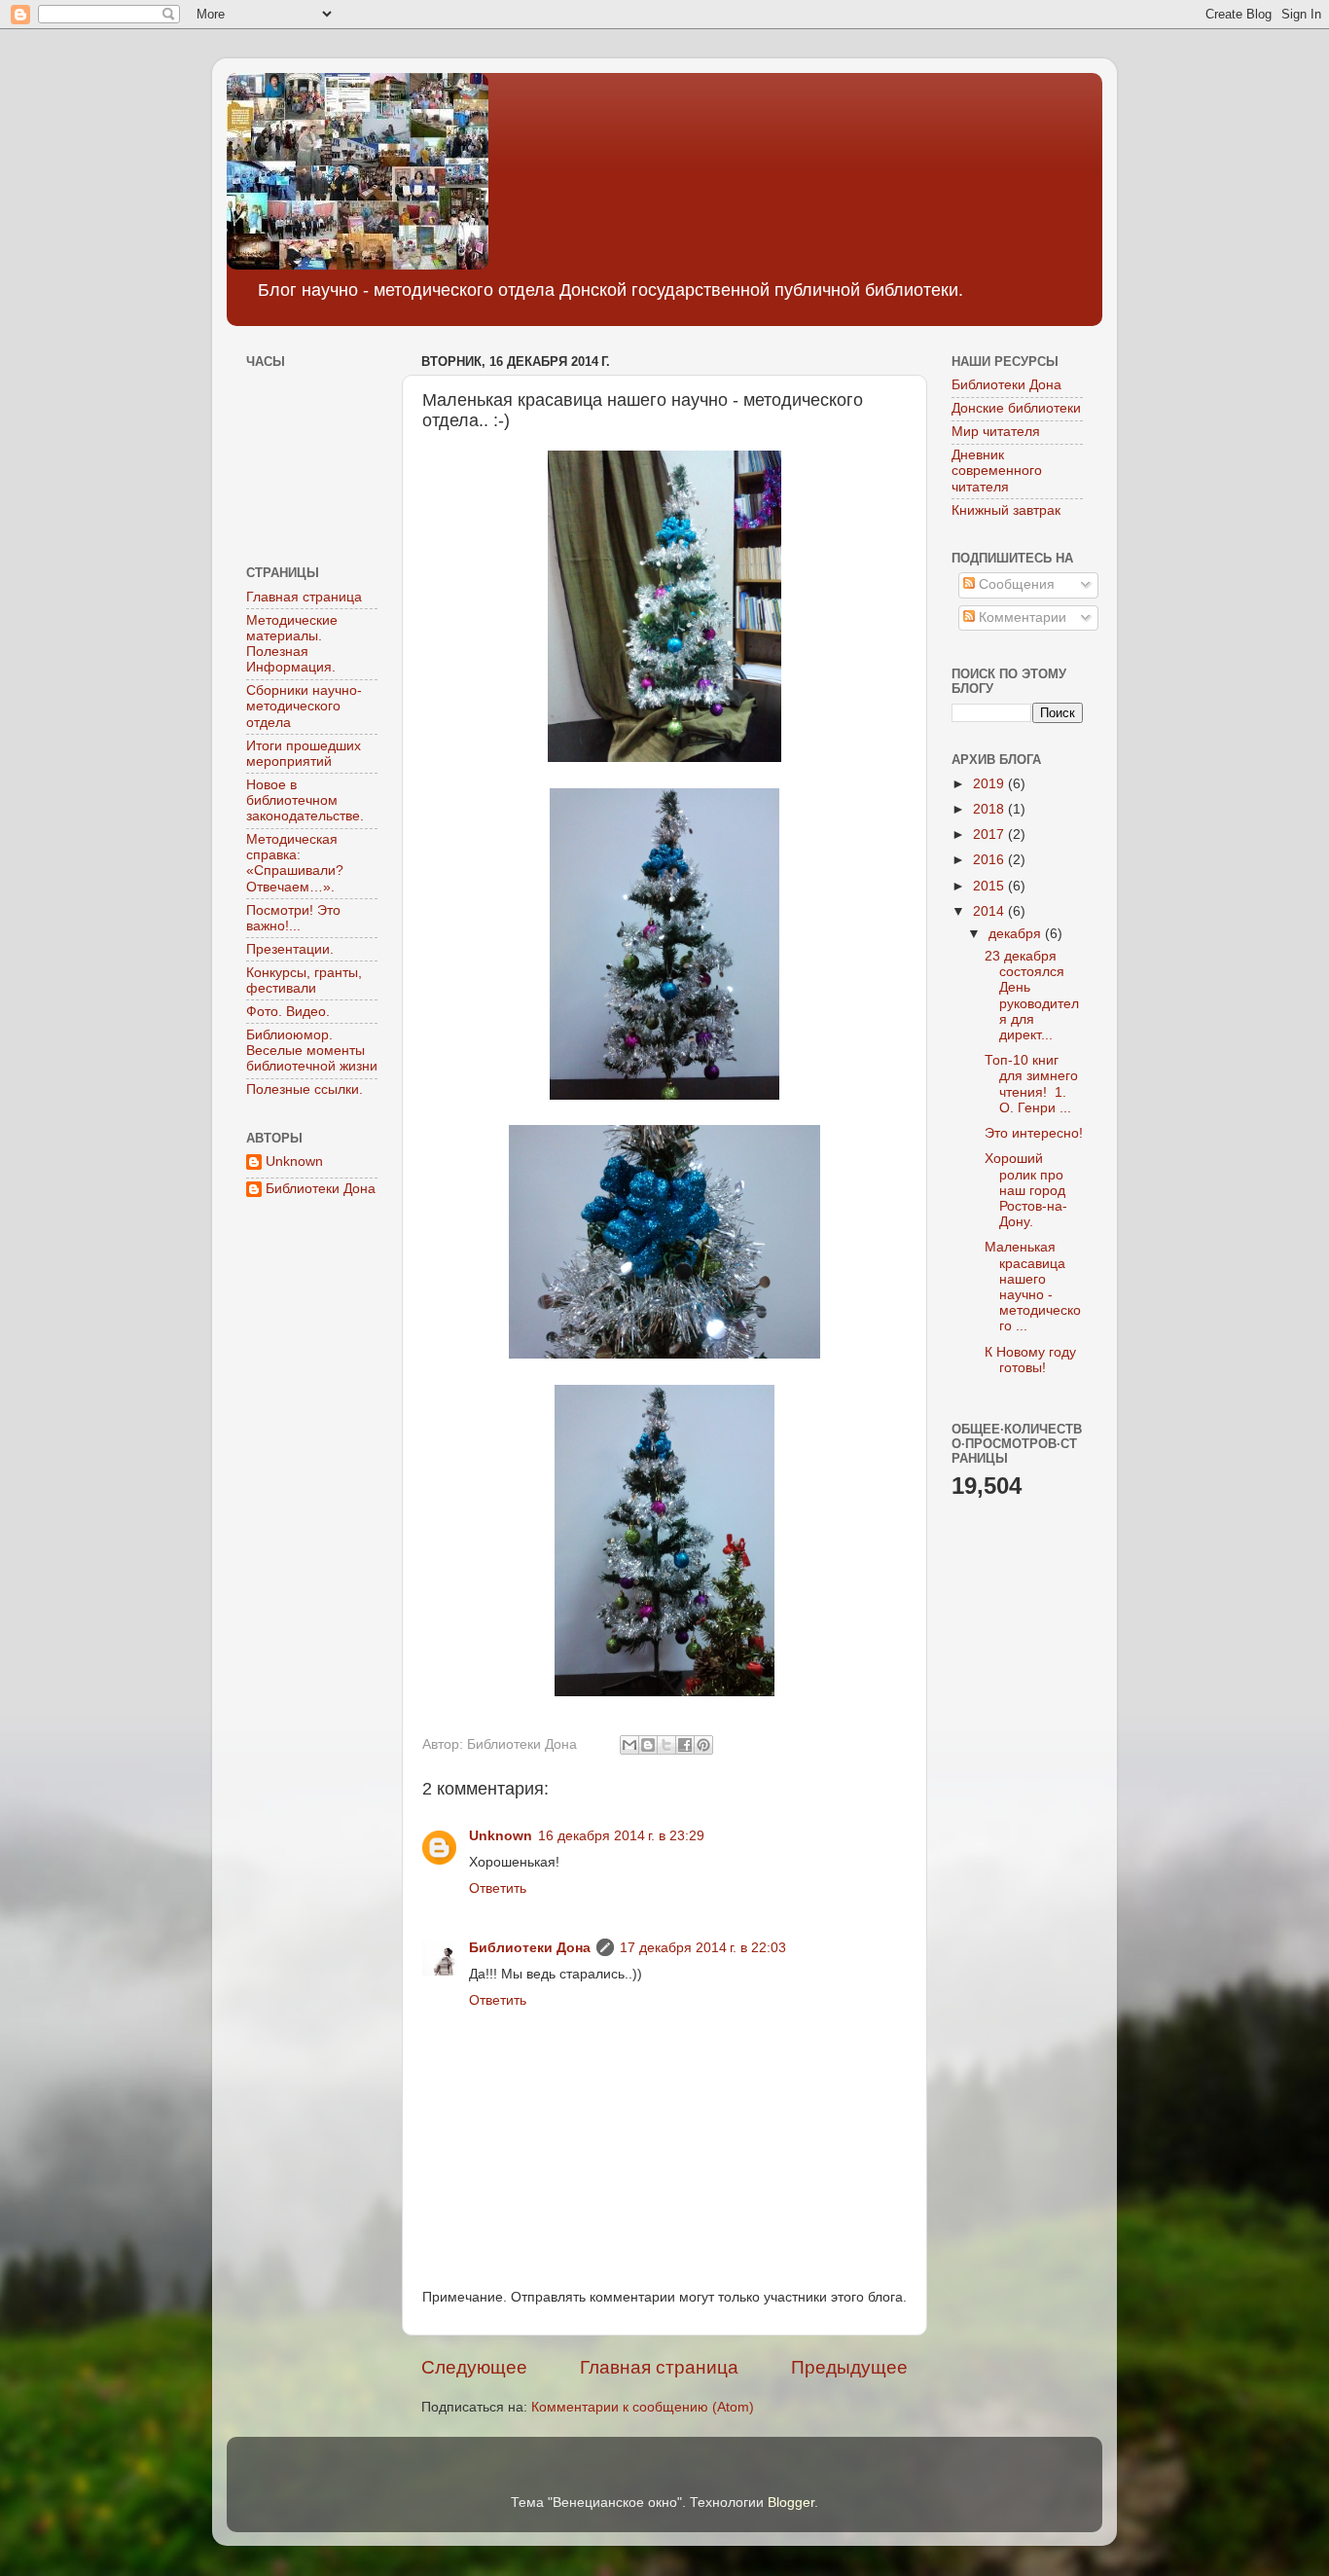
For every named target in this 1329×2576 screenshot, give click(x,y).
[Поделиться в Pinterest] (703, 1745)
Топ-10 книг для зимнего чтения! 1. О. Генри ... (1031, 1084)
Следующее (474, 2367)
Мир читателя (996, 432)
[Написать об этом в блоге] (648, 1745)
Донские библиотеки (1016, 408)
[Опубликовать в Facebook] (685, 1745)
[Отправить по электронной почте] (629, 1745)
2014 (990, 911)
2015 (990, 886)
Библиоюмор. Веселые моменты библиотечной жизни (312, 1051)
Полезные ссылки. (305, 1089)
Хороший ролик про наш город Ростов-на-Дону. (1026, 1190)
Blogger (791, 2503)
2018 (990, 809)
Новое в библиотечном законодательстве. (305, 800)
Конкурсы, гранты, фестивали (304, 980)
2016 (990, 860)
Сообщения (1015, 584)
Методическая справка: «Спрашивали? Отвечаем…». (295, 863)
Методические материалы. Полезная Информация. (292, 644)
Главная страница (659, 2367)
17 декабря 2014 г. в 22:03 (703, 1948)
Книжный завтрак (1006, 510)
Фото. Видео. (288, 1012)
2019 (990, 784)
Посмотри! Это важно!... (293, 918)
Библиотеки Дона (530, 1948)
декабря (1017, 934)
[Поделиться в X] (666, 1745)
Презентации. (290, 949)
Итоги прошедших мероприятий (304, 754)
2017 (990, 834)
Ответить (498, 1888)
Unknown (501, 1836)
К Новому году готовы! (1030, 1360)
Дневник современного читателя (997, 471)
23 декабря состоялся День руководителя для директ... (1032, 996)
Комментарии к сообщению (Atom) (643, 2407)
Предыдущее (849, 2367)
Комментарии (1021, 617)
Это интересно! (1034, 1133)
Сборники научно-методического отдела (304, 706)
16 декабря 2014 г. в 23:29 (621, 1836)
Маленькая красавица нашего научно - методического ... (1033, 1287)
